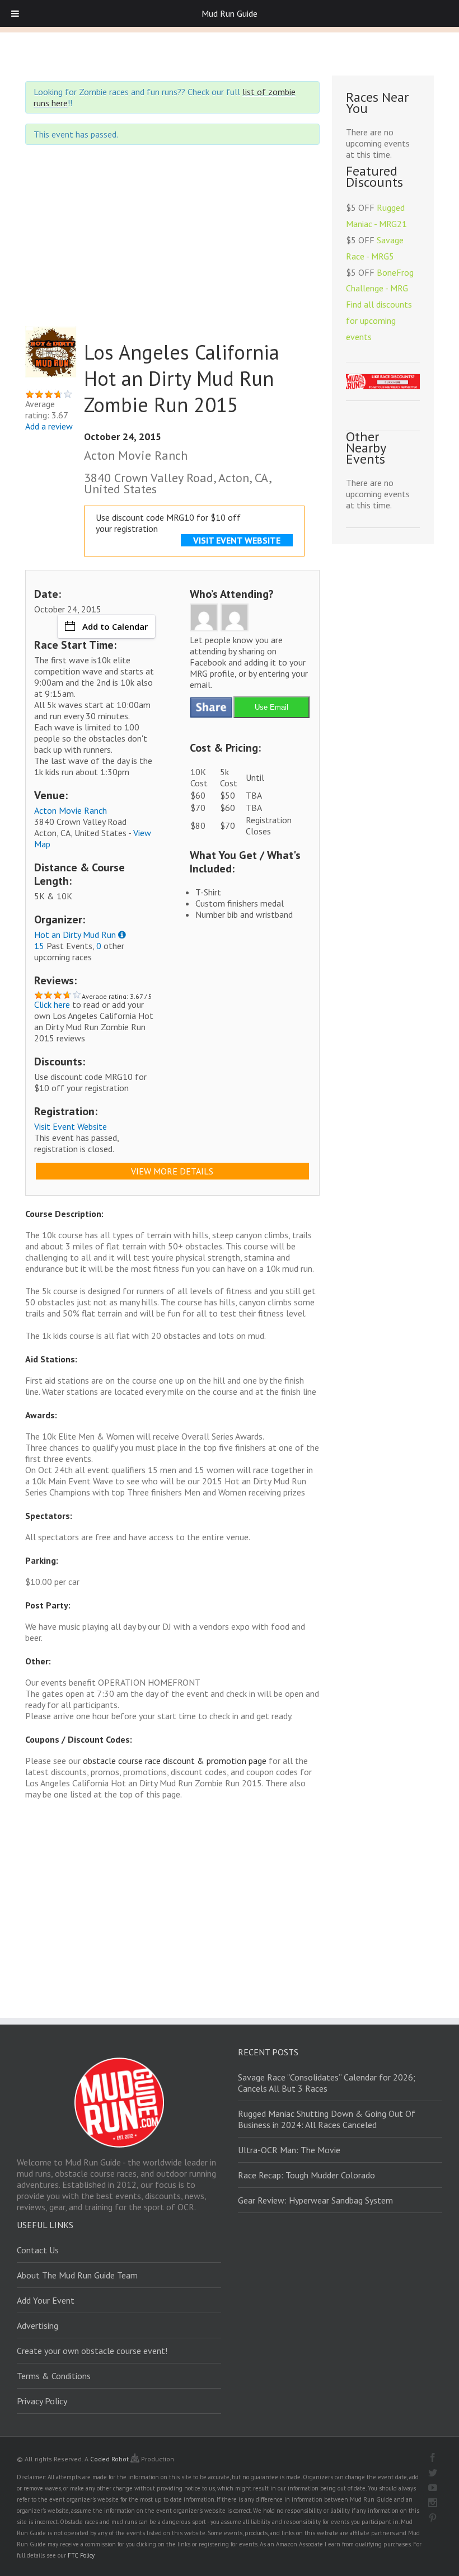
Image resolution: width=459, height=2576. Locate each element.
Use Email (271, 707)
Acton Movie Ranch (71, 810)
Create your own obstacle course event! (92, 2351)
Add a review (49, 426)
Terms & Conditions (54, 2376)
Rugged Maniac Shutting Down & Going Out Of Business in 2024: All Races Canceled (327, 2119)
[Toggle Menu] (15, 13)
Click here (52, 1004)
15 (39, 946)
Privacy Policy (42, 2401)
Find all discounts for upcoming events (379, 320)
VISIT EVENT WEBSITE (237, 540)
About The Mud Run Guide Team (77, 2275)
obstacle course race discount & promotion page (175, 1761)
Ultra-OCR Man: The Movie (289, 2150)
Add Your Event (46, 2300)
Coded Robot (110, 2459)
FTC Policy (81, 2555)
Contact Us (38, 2250)
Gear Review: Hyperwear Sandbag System (315, 2200)
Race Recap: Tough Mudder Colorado (306, 2175)
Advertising (38, 2325)
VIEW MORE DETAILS (172, 1171)
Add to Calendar (115, 626)
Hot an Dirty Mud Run (75, 935)
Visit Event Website (71, 1126)
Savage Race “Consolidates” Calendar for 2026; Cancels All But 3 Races (327, 2083)
